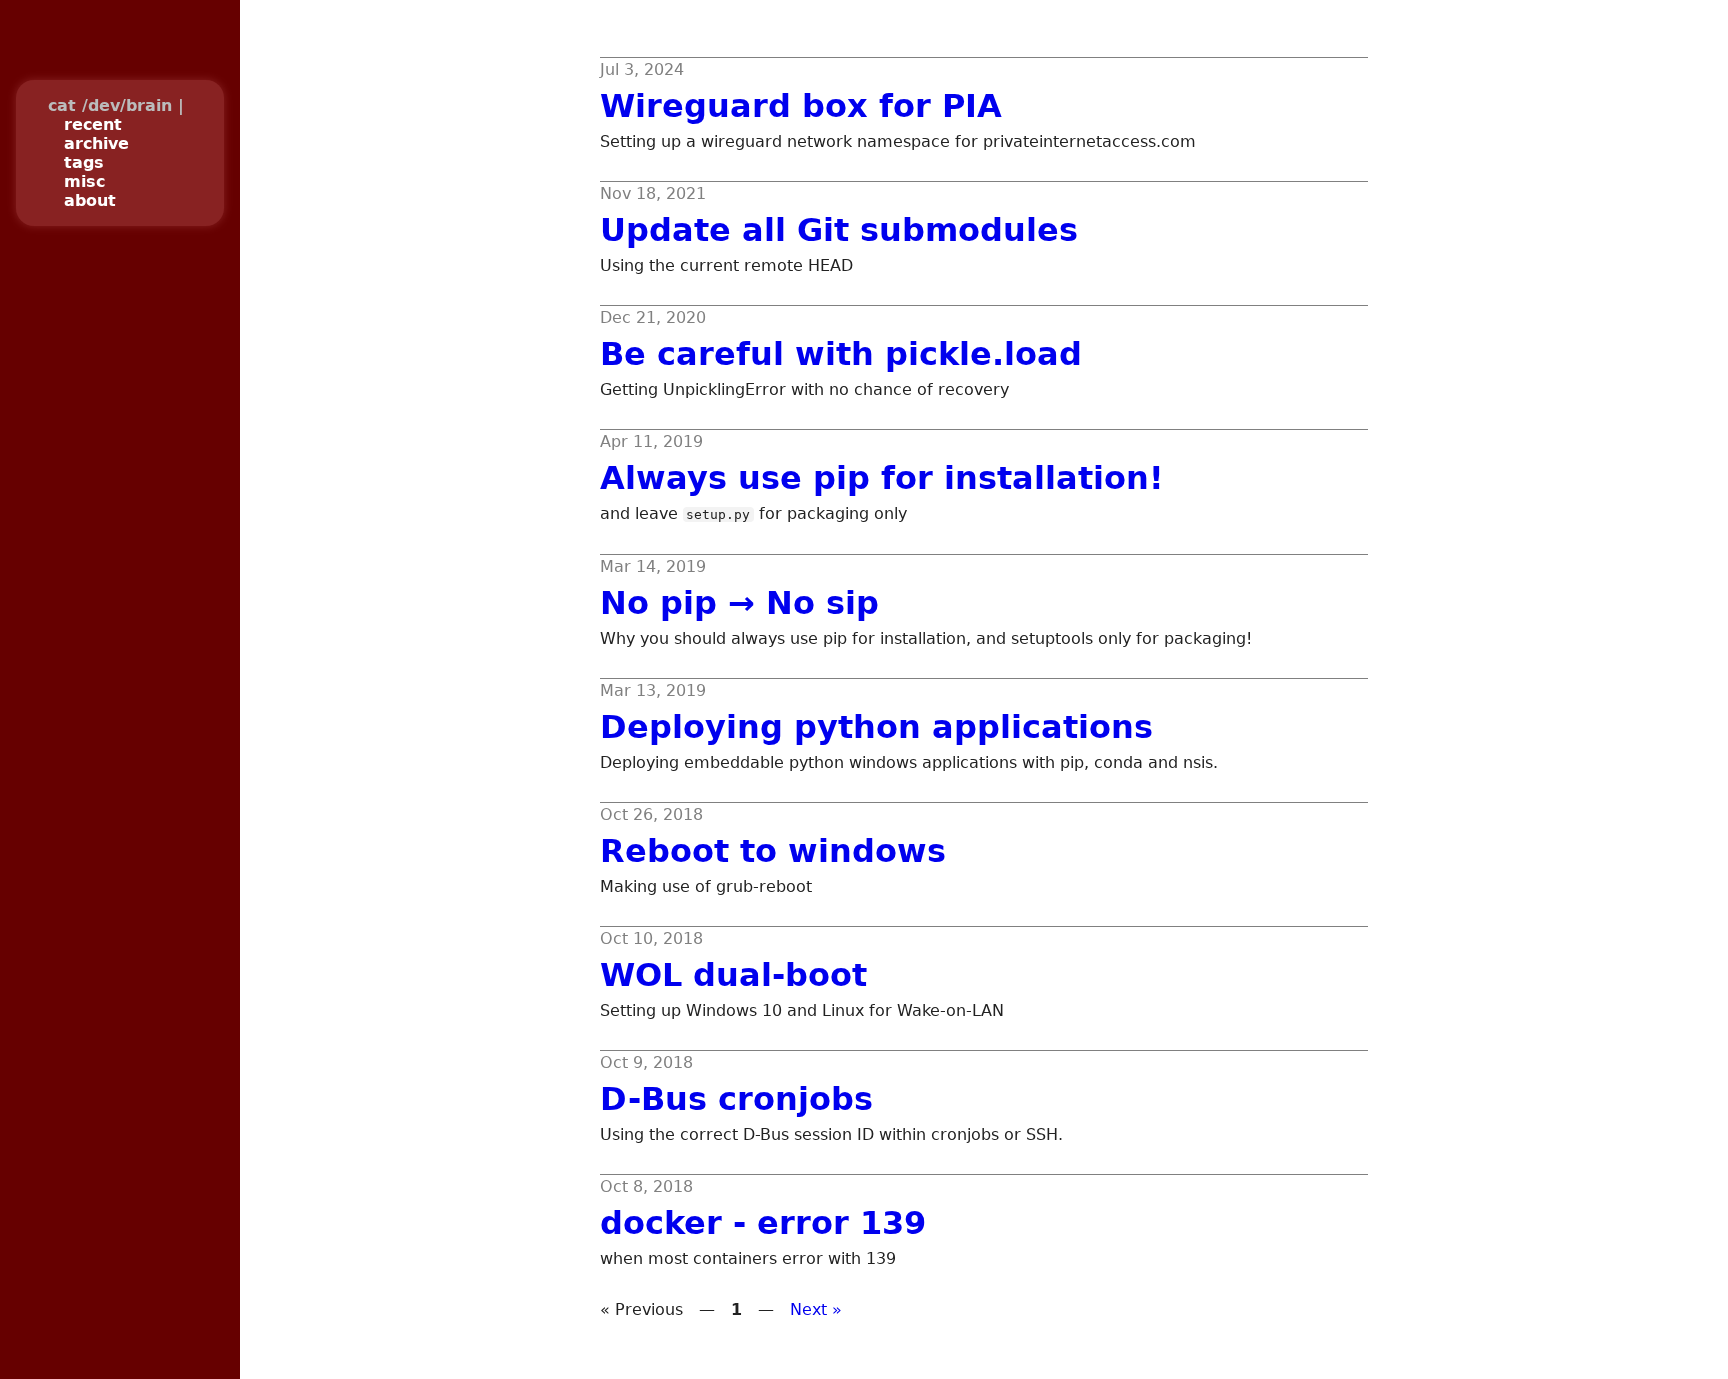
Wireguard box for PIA (801, 106)
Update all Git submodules (839, 230)
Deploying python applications (876, 727)
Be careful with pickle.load (841, 354)
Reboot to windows (773, 851)
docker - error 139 (763, 1223)
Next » (816, 1309)
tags (84, 162)
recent (93, 124)
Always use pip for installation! (882, 478)
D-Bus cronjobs (736, 1099)
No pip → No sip (739, 603)
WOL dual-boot (733, 975)
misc (84, 181)
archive (96, 143)
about (90, 200)
